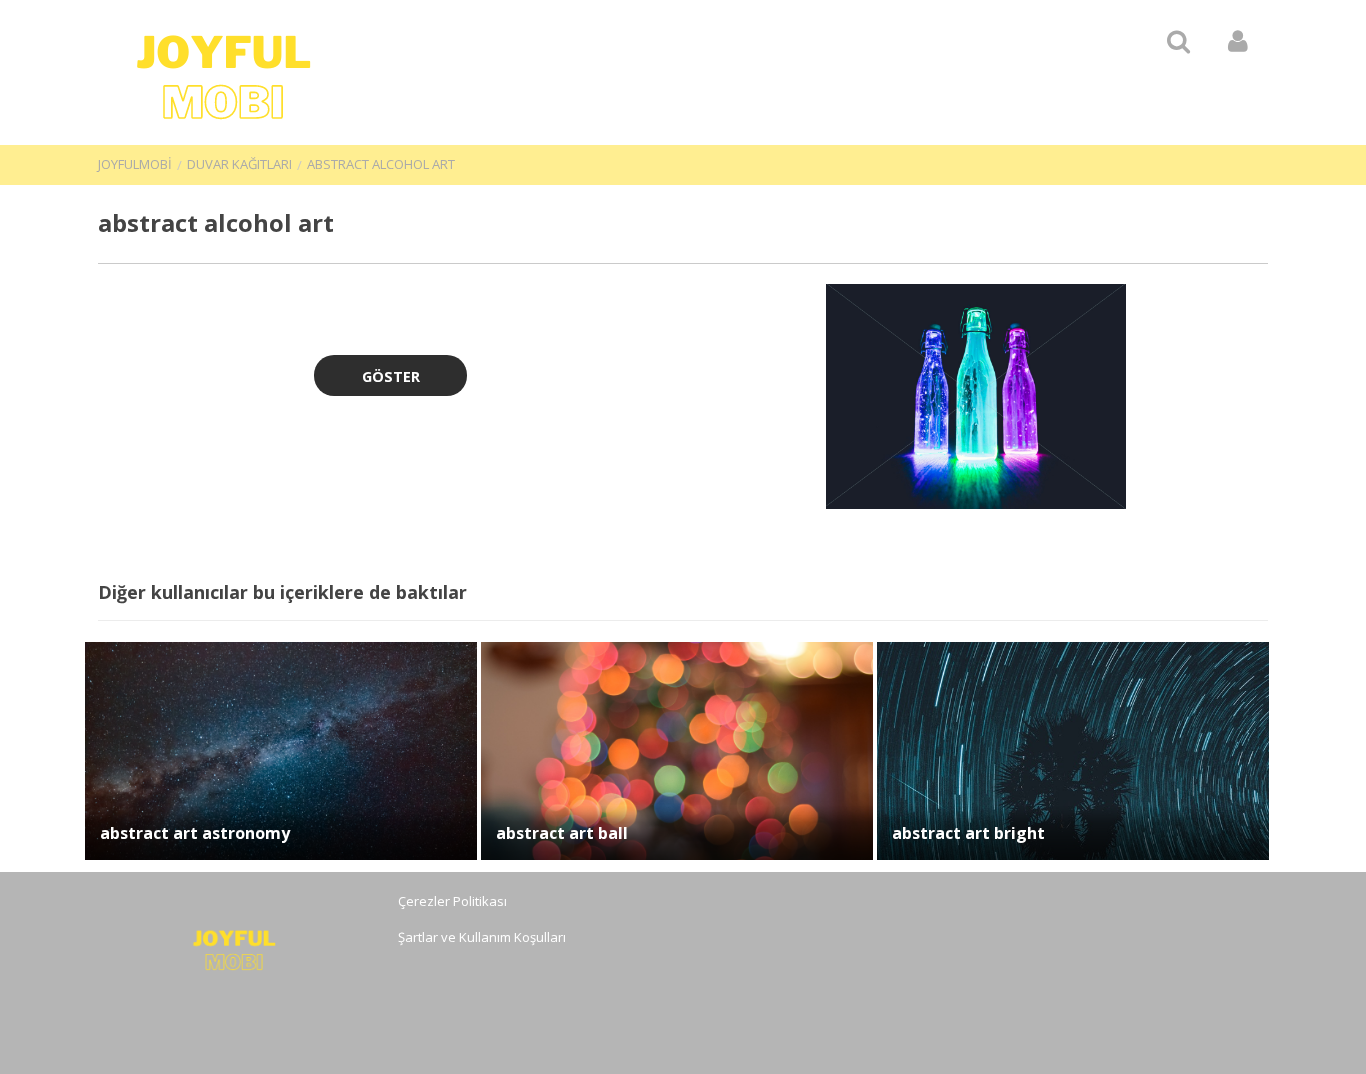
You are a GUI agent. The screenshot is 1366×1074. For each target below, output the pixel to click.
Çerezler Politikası (452, 901)
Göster (391, 376)
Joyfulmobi (135, 164)
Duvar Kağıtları (239, 164)
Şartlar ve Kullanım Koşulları (482, 937)
